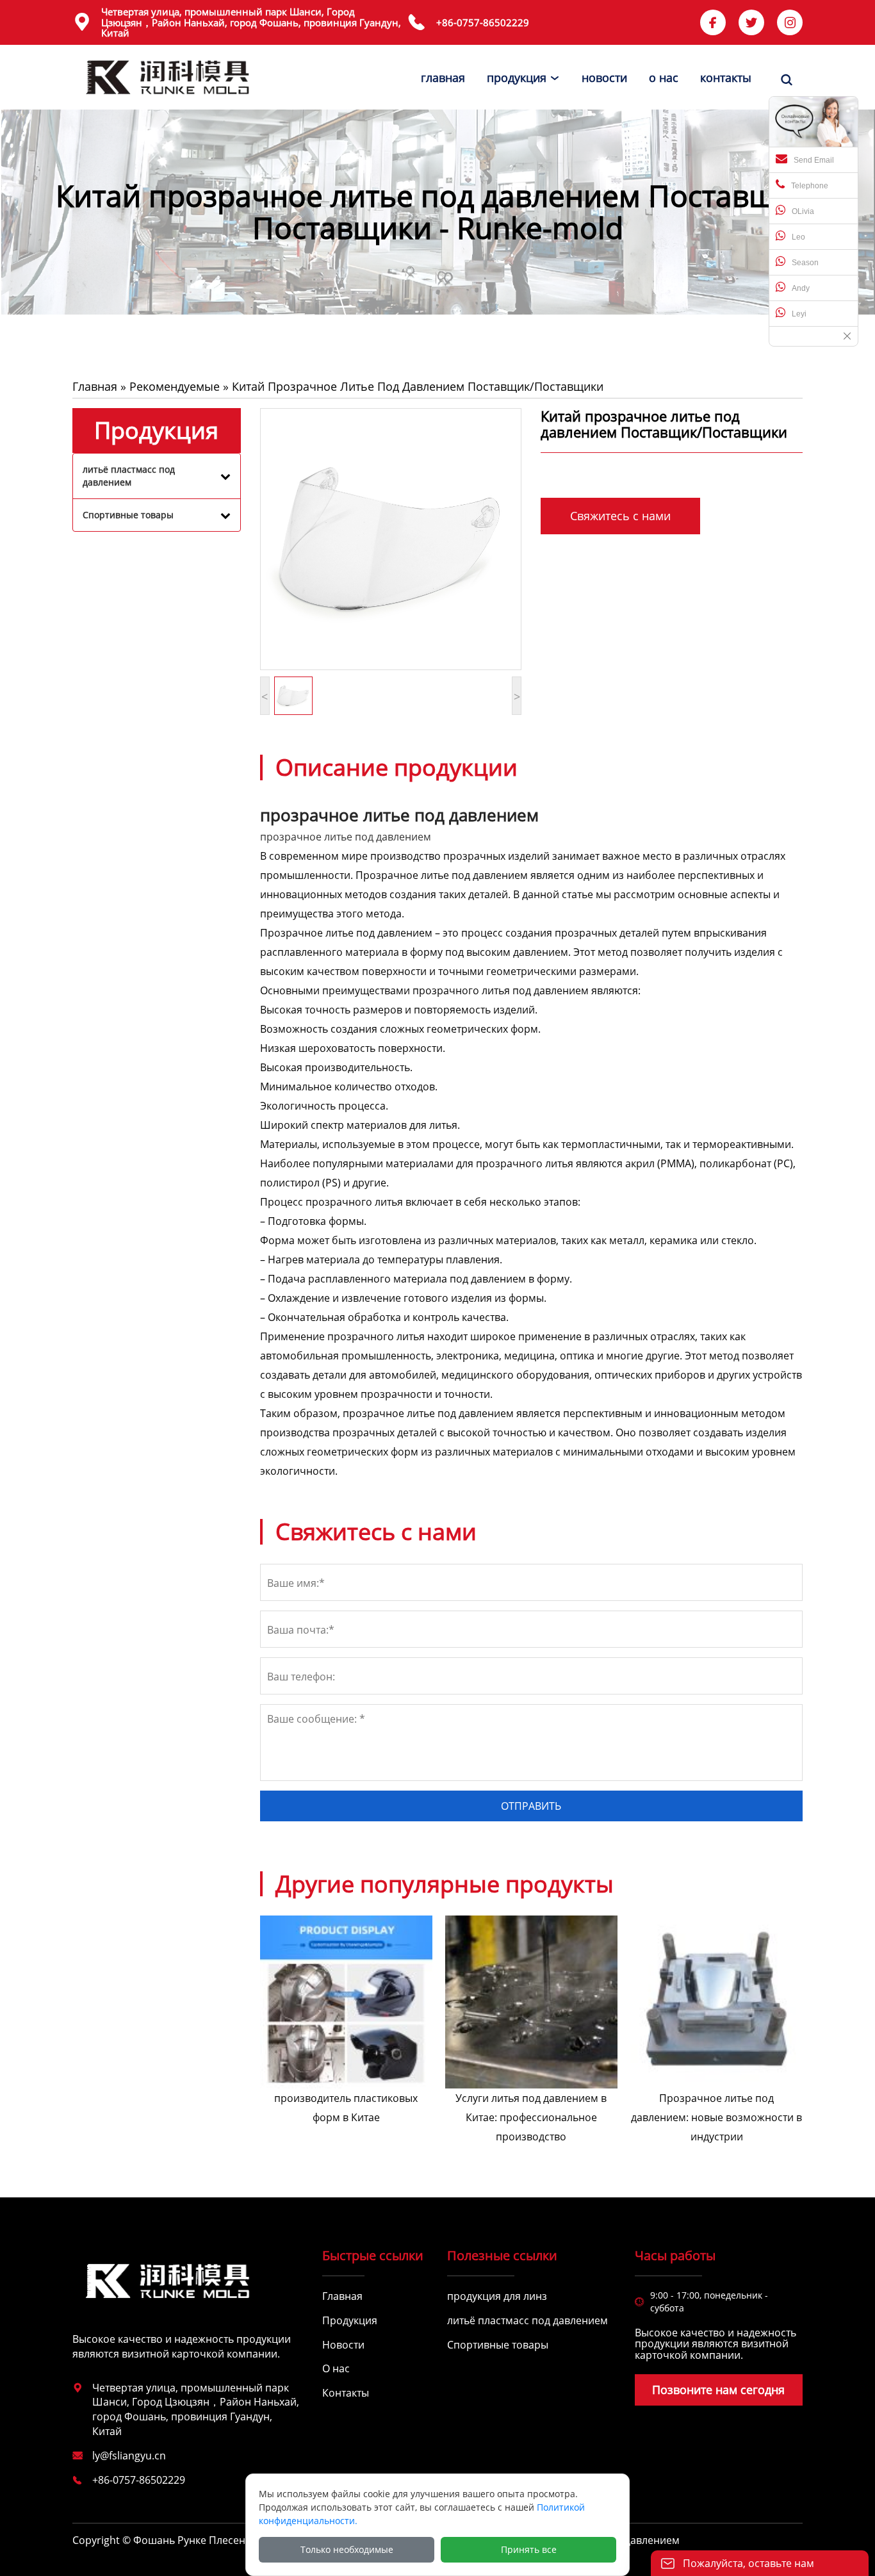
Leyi (799, 314)
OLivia (803, 211)
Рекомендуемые (175, 386)
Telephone (810, 186)
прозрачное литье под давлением (346, 837)
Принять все (529, 2549)
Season (805, 263)
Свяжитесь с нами (620, 516)
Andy (801, 288)
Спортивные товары (128, 515)
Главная (95, 386)
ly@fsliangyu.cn (129, 2456)
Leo (798, 237)
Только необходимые (347, 2549)
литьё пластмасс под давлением (129, 476)
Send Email (814, 160)
